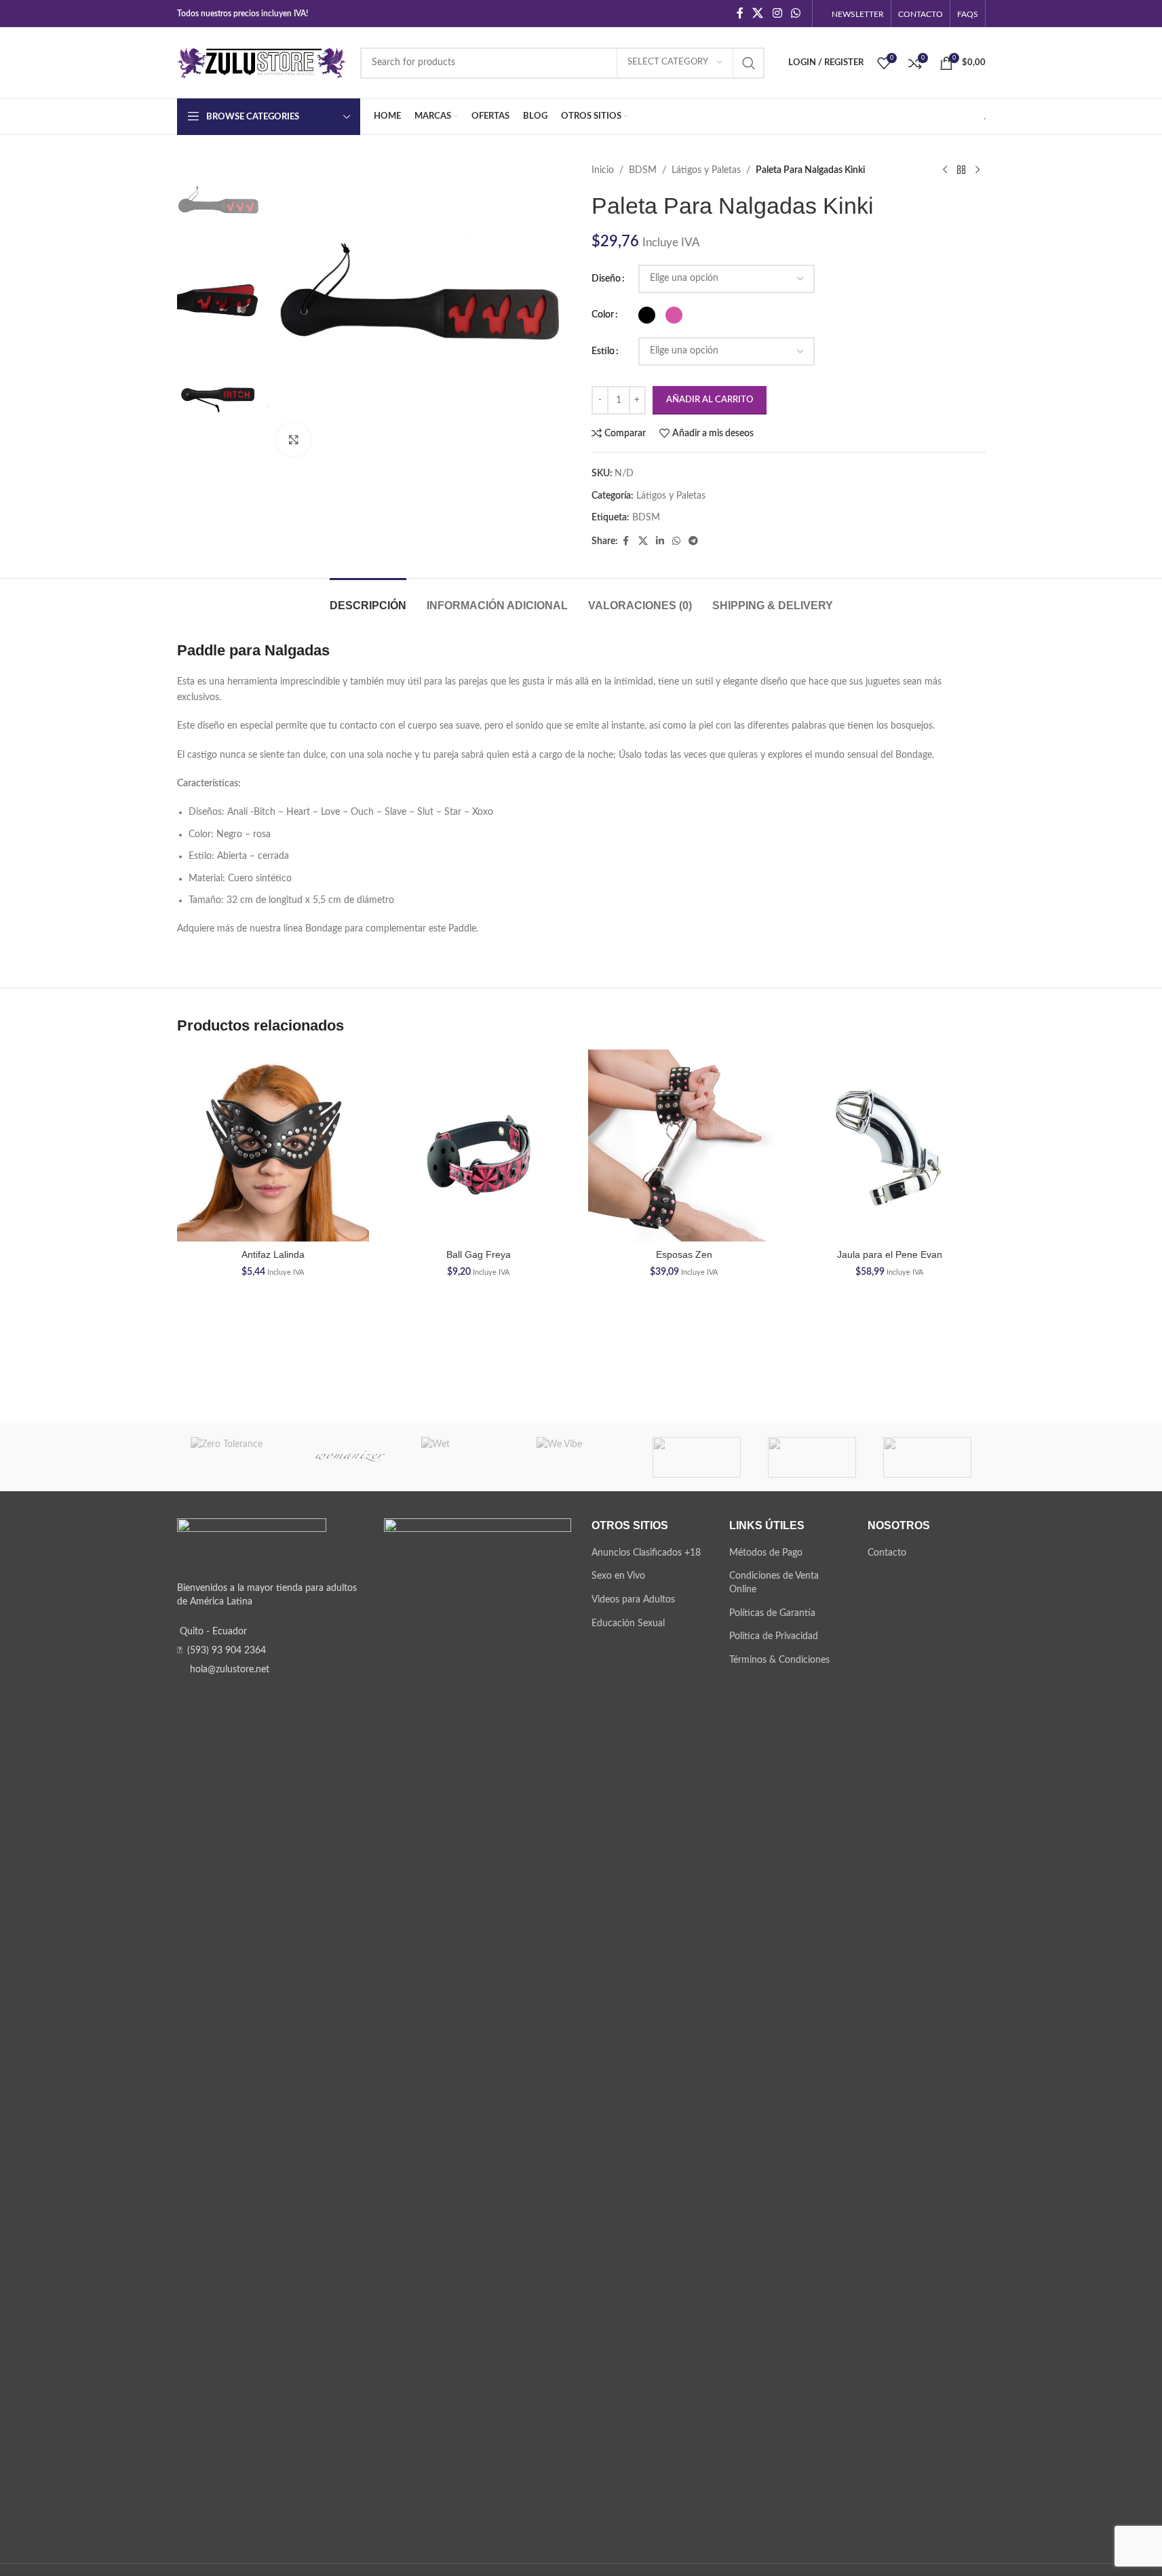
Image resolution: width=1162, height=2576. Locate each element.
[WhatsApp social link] (795, 13)
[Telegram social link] (693, 541)
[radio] (647, 315)
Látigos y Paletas (706, 170)
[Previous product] (945, 170)
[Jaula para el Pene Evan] (890, 1146)
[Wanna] (697, 1457)
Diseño (606, 279)
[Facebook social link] (740, 13)
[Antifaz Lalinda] (273, 1146)
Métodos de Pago (766, 1553)
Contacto (887, 1553)
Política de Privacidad (774, 1636)
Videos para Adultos (633, 1600)
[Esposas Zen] (684, 1146)
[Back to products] (961, 170)
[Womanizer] (350, 1457)
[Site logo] (262, 62)
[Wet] (465, 1457)
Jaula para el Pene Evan (890, 1254)
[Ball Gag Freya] (479, 1146)
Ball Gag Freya (479, 1254)
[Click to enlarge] (294, 440)
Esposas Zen (684, 1254)
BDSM (643, 170)
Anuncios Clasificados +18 (646, 1553)
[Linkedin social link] (660, 541)
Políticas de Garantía (772, 1613)
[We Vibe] (581, 1457)
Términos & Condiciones (779, 1660)
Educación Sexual (628, 1623)
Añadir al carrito (710, 400)
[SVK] (927, 1457)
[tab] (368, 599)
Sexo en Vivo (618, 1576)
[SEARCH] (749, 63)
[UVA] (812, 1457)
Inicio (603, 170)
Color (603, 315)
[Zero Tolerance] (235, 1457)
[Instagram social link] (777, 13)
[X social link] (758, 13)
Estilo (603, 351)
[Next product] (977, 170)
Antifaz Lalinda (273, 1254)
